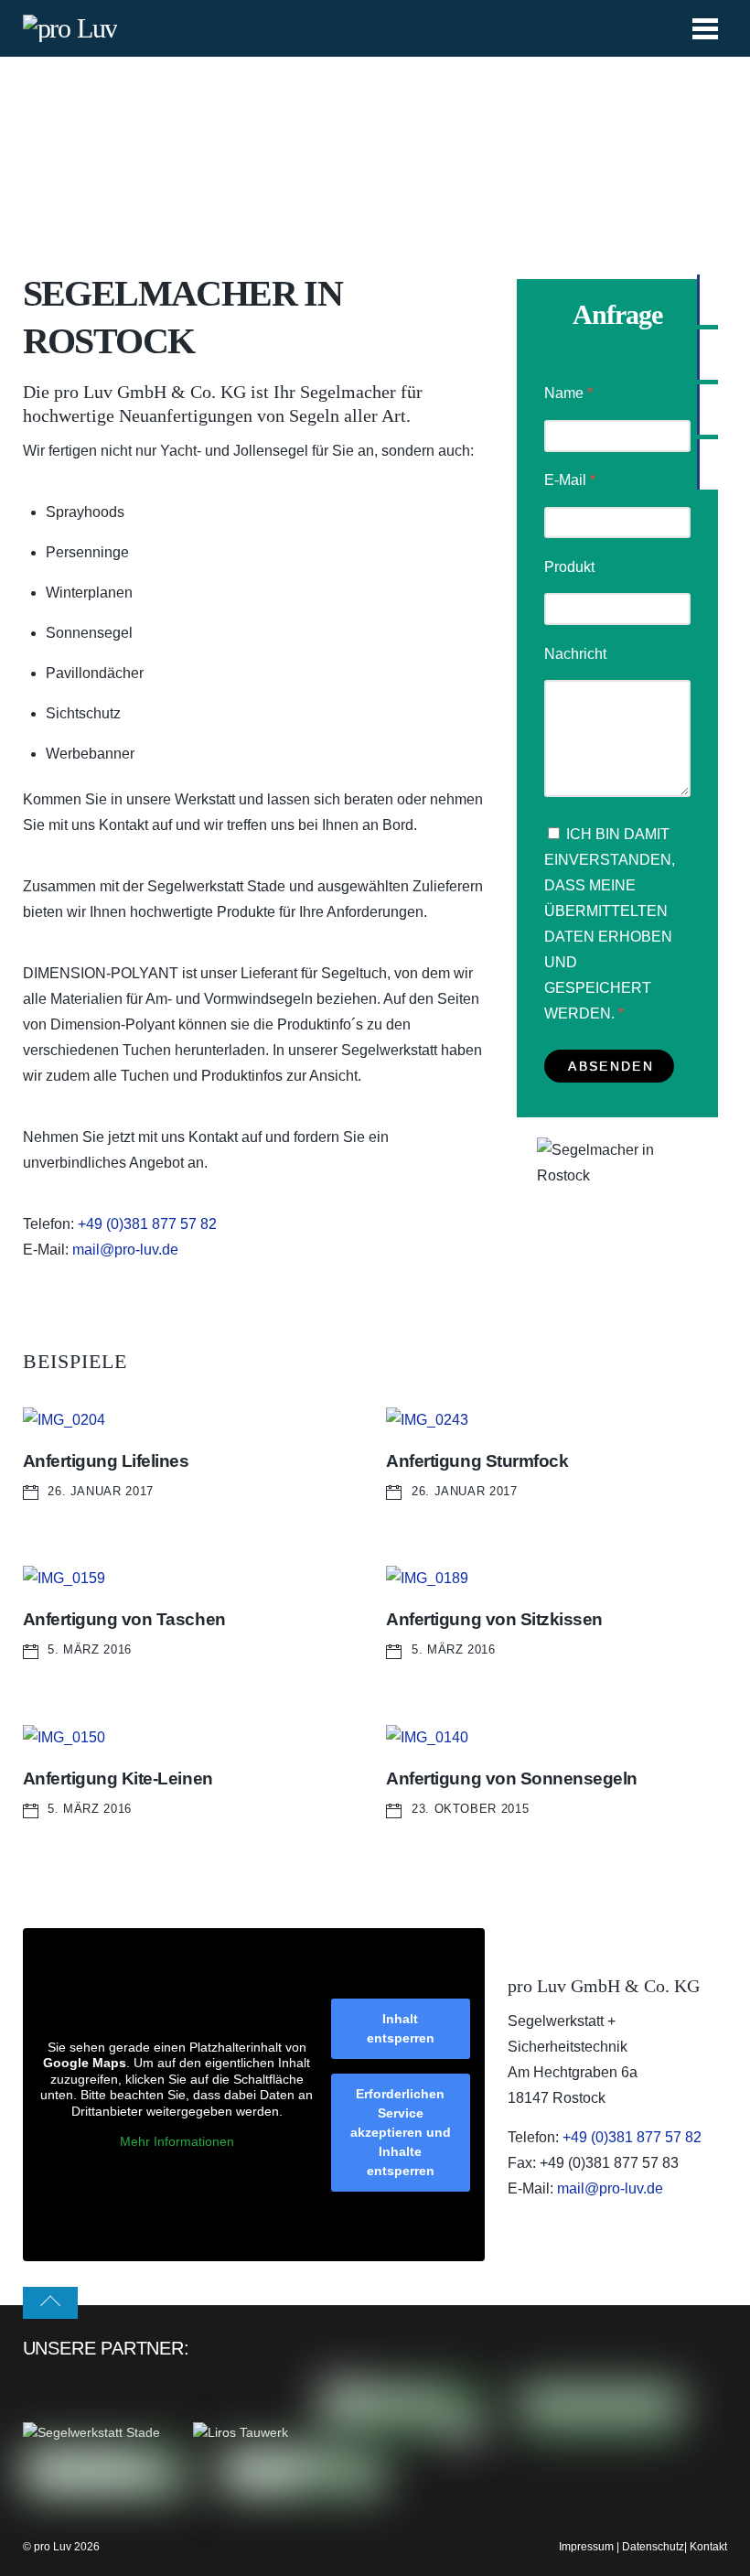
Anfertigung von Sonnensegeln (512, 1778)
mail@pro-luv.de (125, 1250)
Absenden (611, 1066)
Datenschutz (653, 2547)
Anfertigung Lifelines (106, 1461)
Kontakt (708, 2547)
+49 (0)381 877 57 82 (147, 1224)
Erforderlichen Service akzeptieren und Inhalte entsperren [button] (401, 2132)
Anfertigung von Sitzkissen (494, 1619)
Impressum (586, 2547)
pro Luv (53, 2547)
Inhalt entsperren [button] (401, 2028)
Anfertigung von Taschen (124, 1619)
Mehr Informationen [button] (177, 2141)
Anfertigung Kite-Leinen (118, 1778)
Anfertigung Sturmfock (477, 1461)
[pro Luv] (70, 28)
